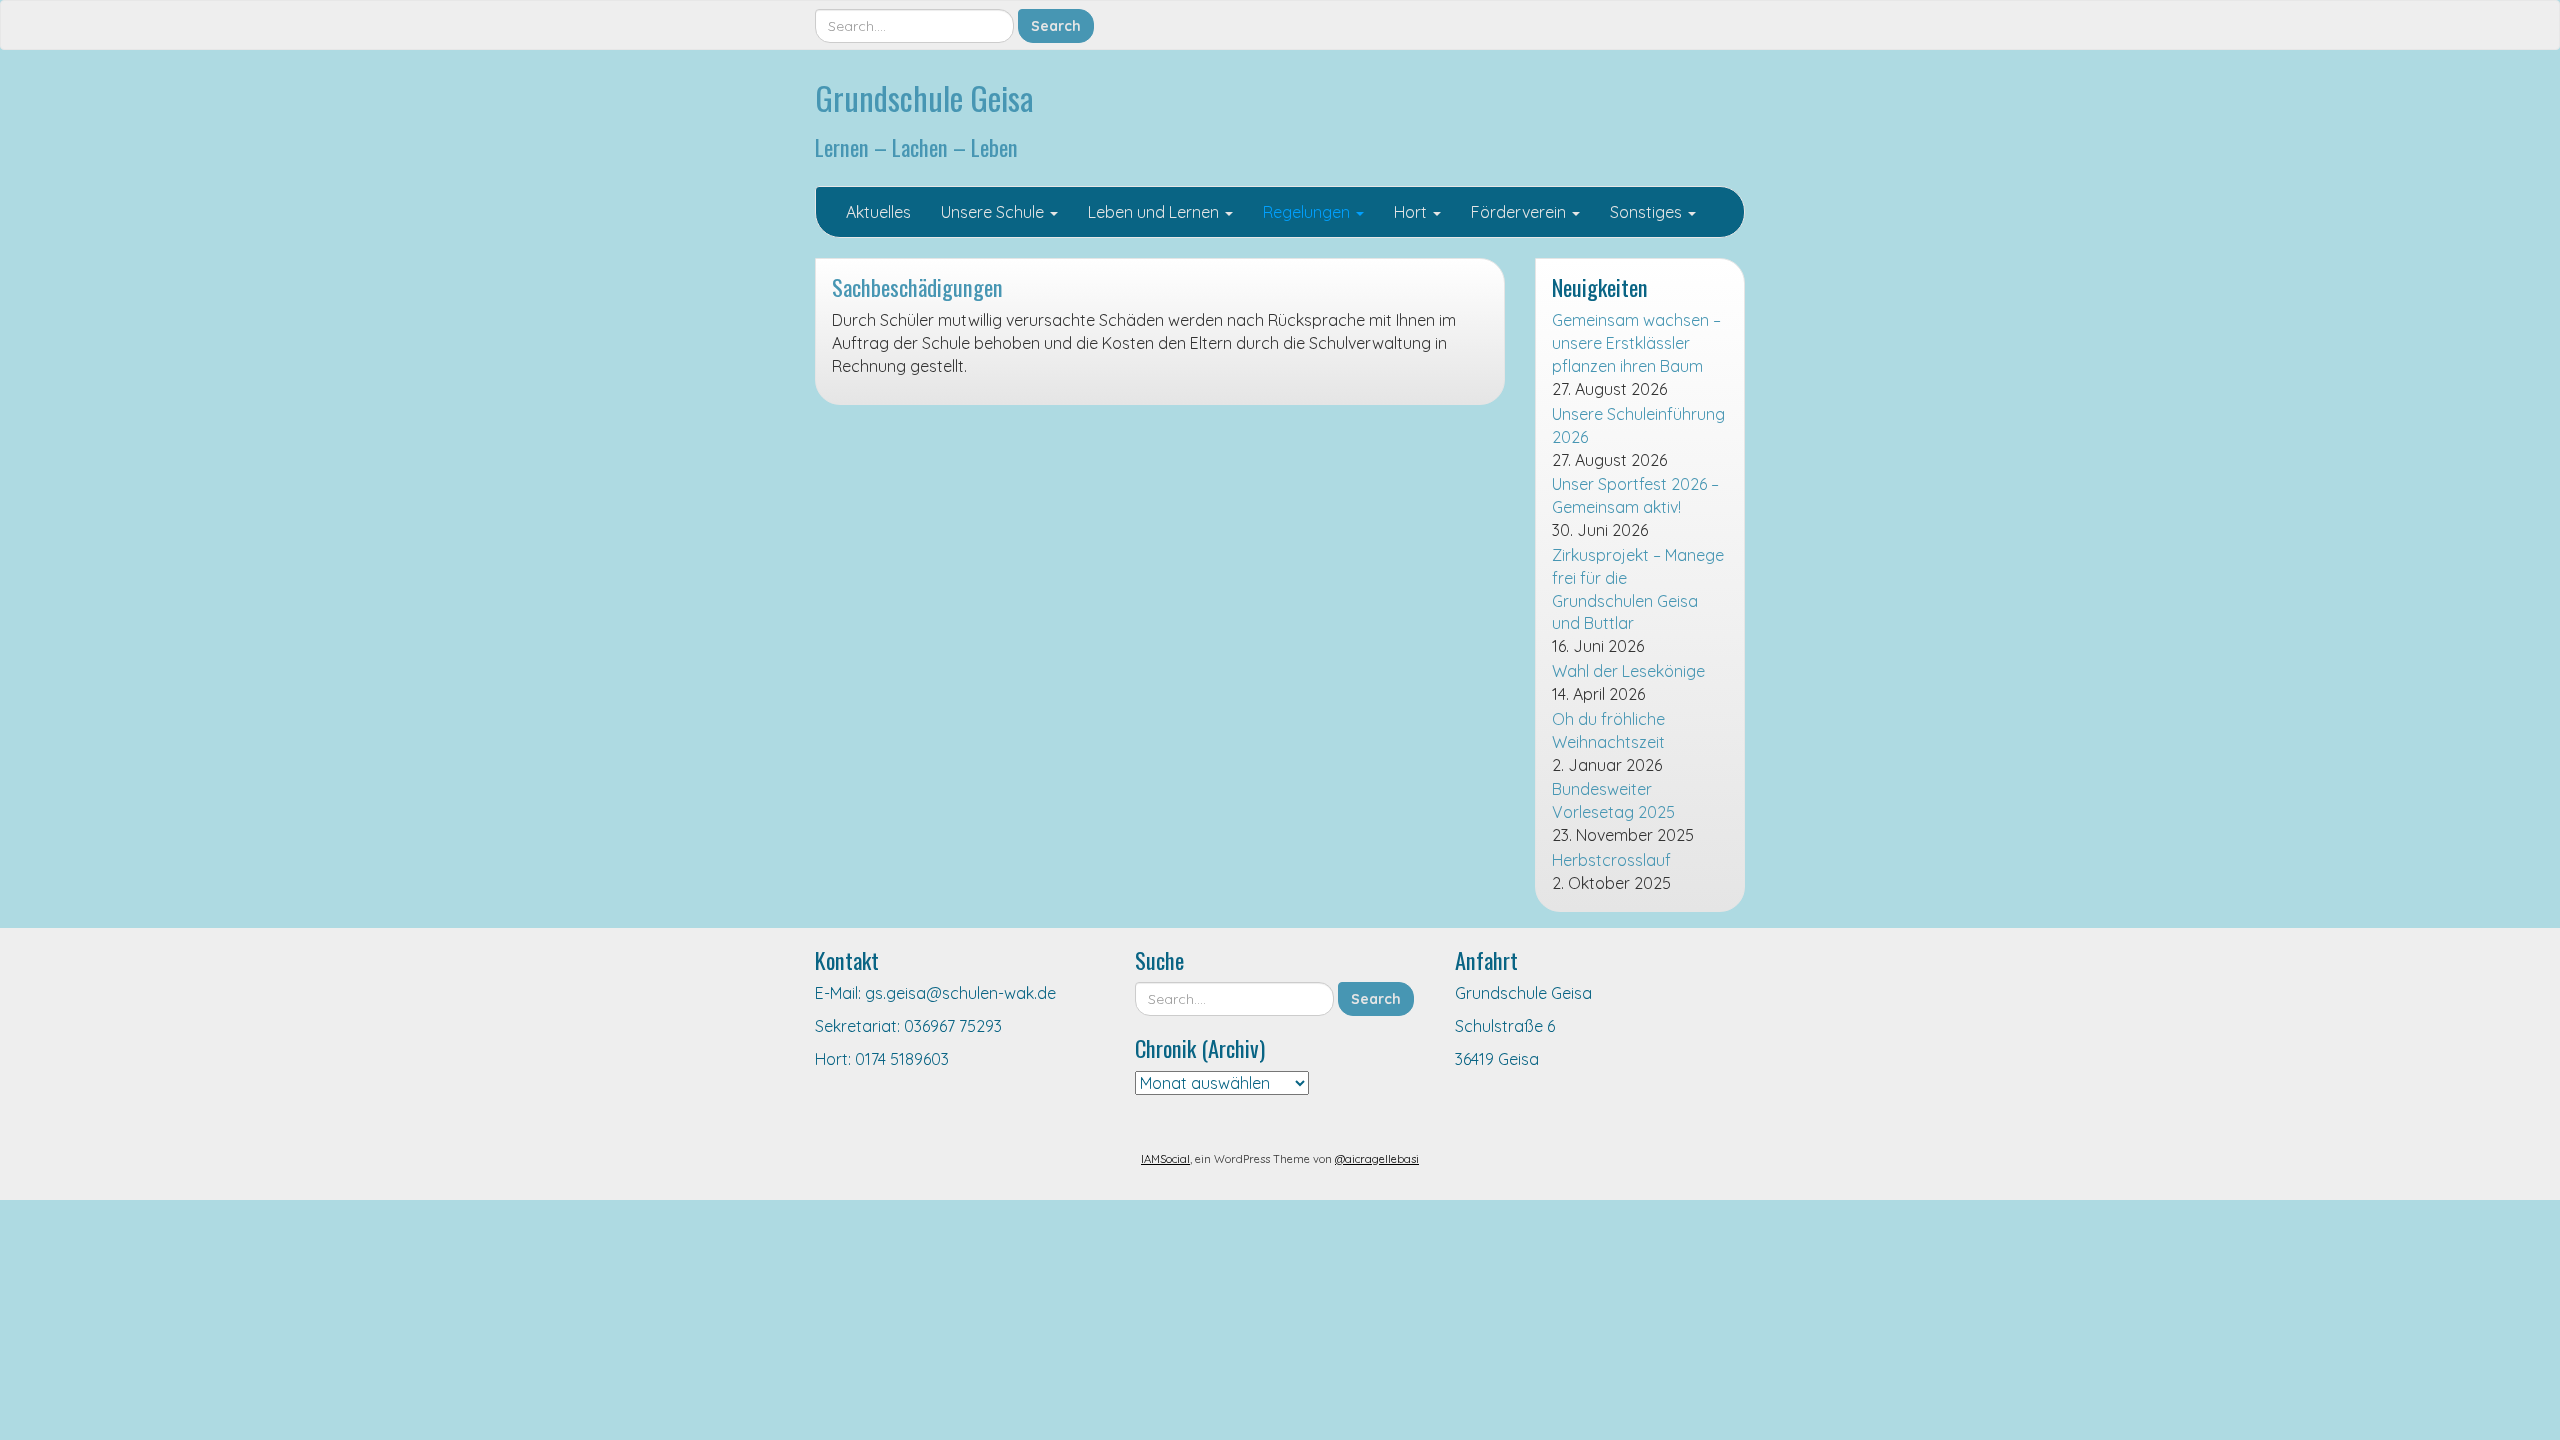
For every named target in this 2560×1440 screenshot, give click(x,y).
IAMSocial (1165, 1159)
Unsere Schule (994, 212)
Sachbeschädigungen (917, 286)
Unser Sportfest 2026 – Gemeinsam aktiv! (1635, 495)
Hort (1412, 212)
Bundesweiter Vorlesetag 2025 (1613, 800)
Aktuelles (878, 212)
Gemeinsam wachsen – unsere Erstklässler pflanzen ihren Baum (1636, 343)
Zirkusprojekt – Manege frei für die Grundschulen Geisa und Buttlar (1638, 589)
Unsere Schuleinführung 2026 (1638, 425)
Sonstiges (1648, 212)
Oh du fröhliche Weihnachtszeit (1608, 730)
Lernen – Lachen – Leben (916, 146)
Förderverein (1520, 212)
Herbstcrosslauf (1611, 860)
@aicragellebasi (1377, 1159)
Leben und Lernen (1155, 212)
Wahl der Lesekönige (1628, 671)
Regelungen (1308, 212)
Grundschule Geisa (924, 97)
